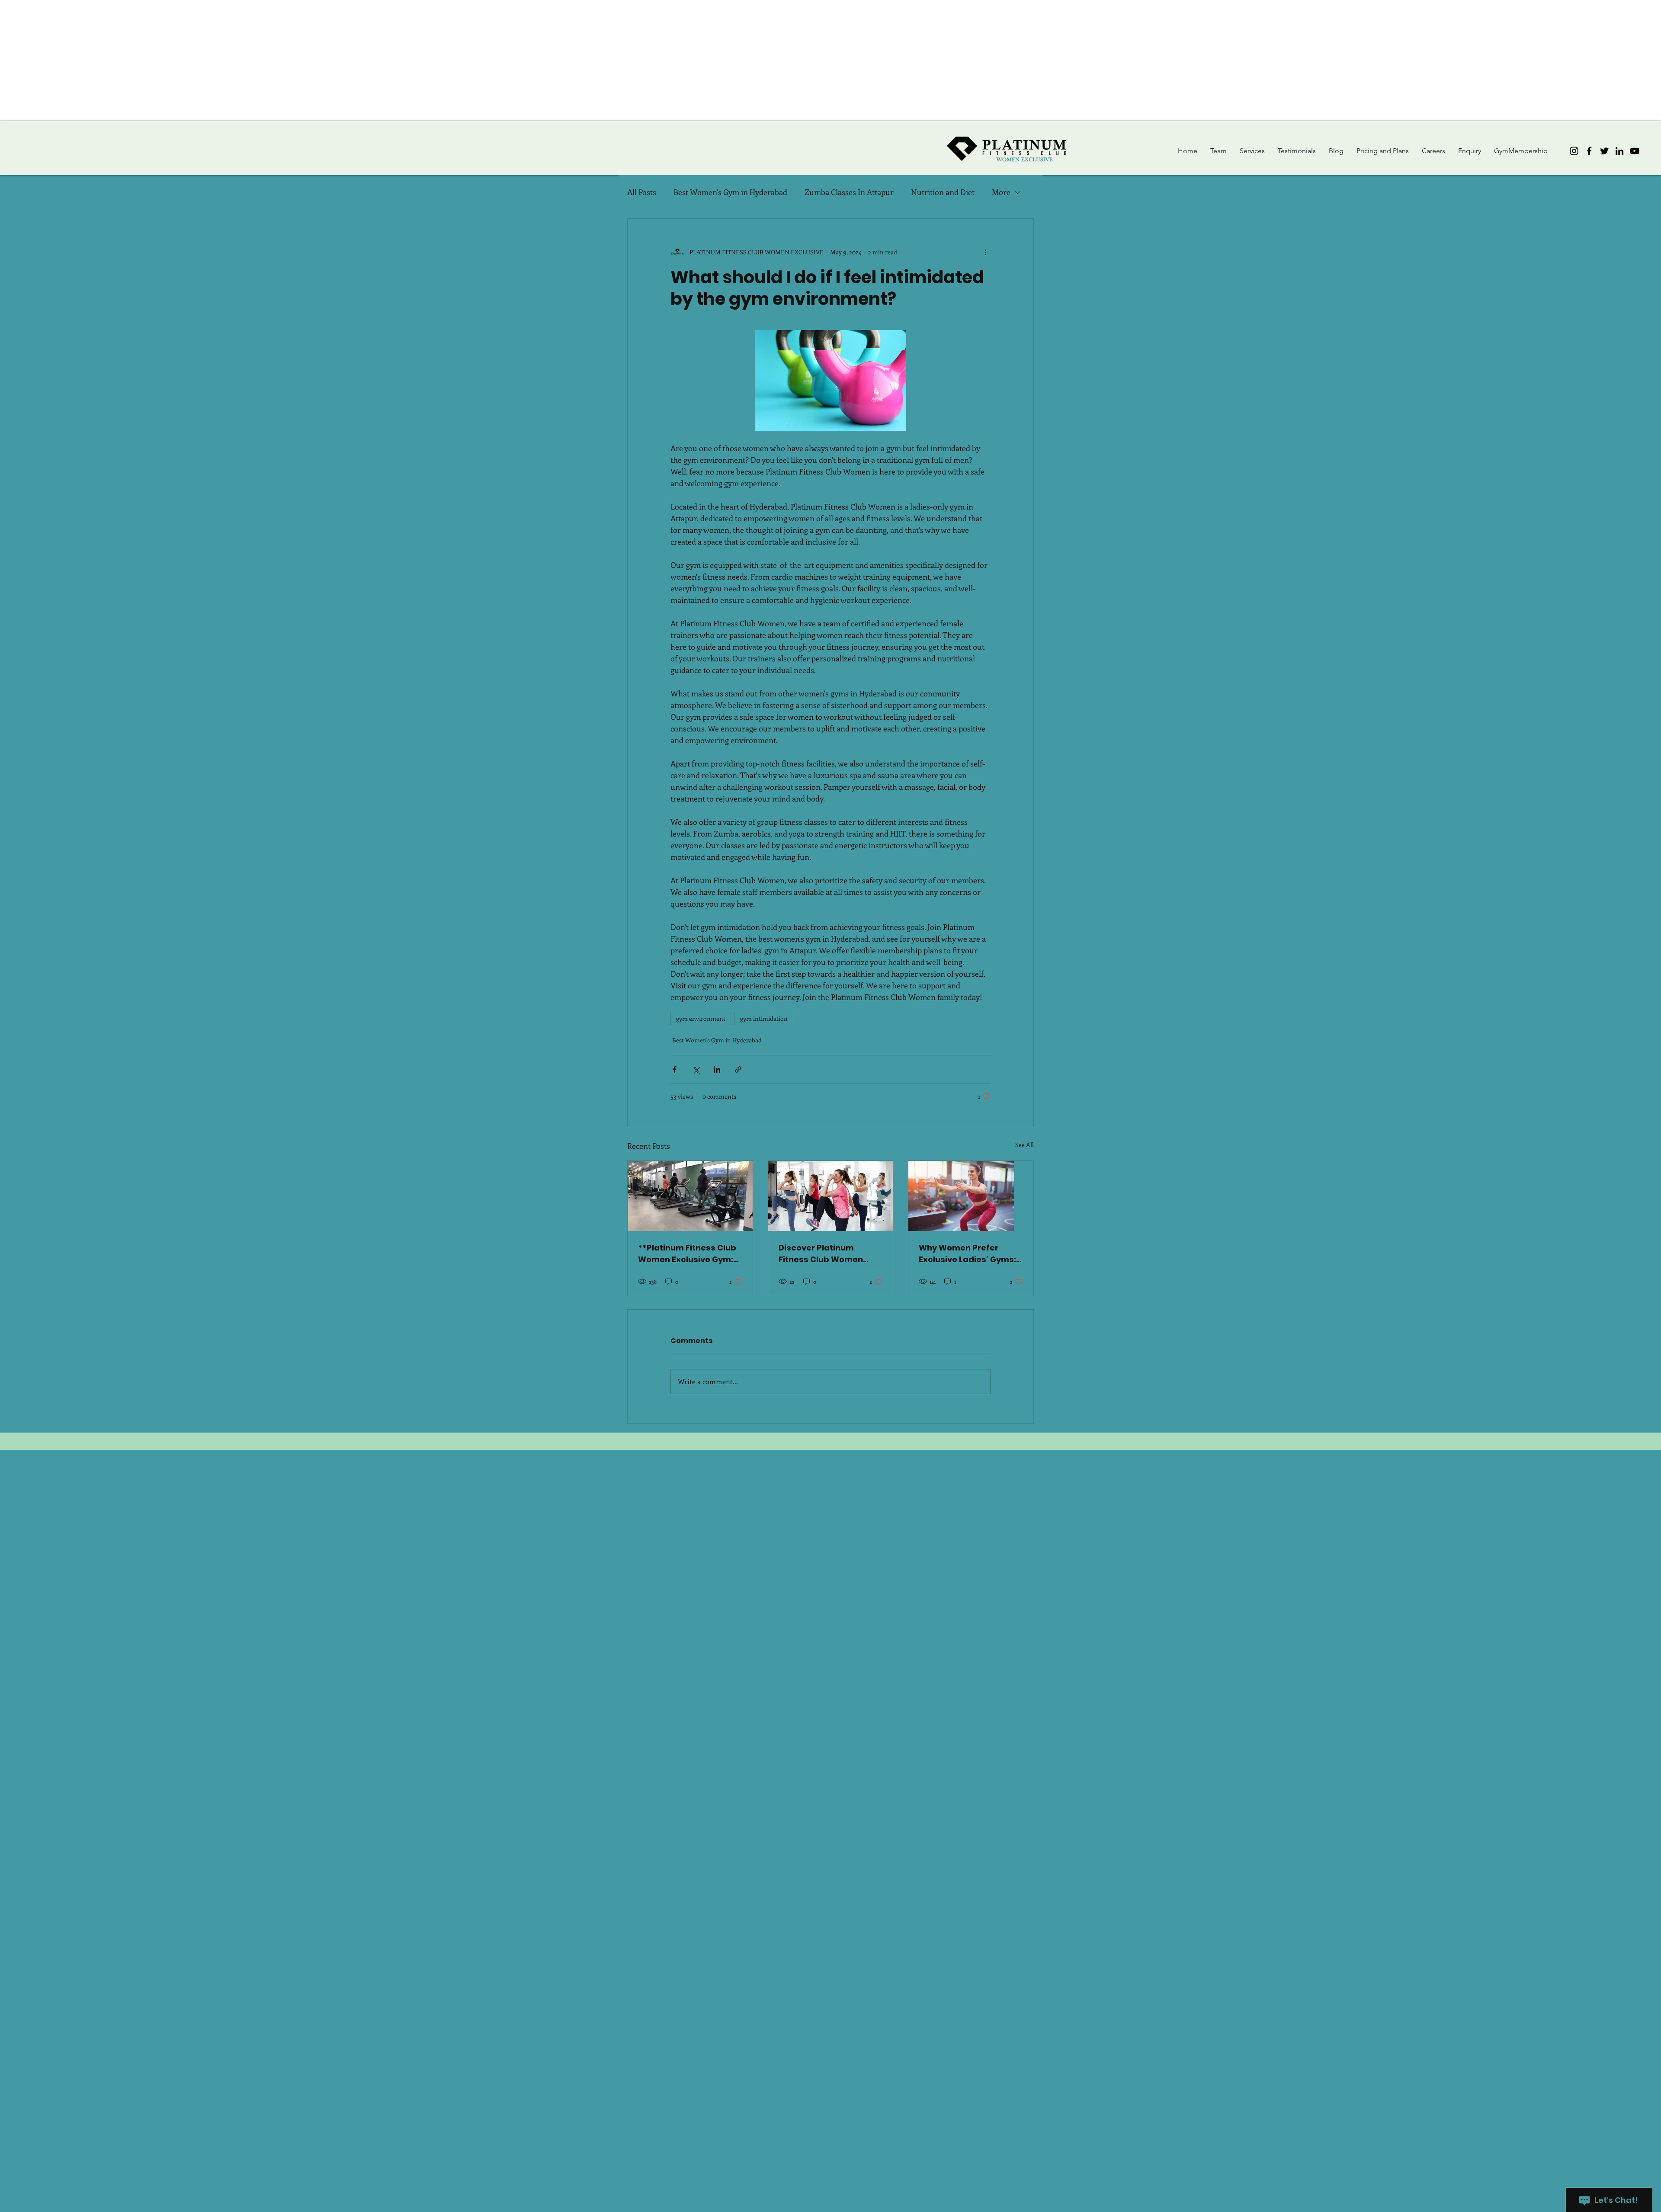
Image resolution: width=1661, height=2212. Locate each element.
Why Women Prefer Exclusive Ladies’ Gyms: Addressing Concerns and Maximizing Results (968, 1254)
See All (1024, 1145)
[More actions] (985, 252)
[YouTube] (1635, 151)
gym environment (701, 1018)
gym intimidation (764, 1018)
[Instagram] (1574, 151)
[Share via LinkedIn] (717, 1069)
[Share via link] (738, 1069)
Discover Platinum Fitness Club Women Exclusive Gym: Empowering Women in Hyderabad (826, 1254)
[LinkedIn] (1619, 151)
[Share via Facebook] (675, 1069)
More (1001, 192)
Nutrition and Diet (943, 192)
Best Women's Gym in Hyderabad (730, 192)
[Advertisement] (260, 61)
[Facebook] (1589, 151)
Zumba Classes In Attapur (849, 192)
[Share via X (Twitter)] (696, 1069)
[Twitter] (1604, 151)
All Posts (642, 192)
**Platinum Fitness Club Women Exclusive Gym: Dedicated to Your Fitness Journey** (687, 1254)
